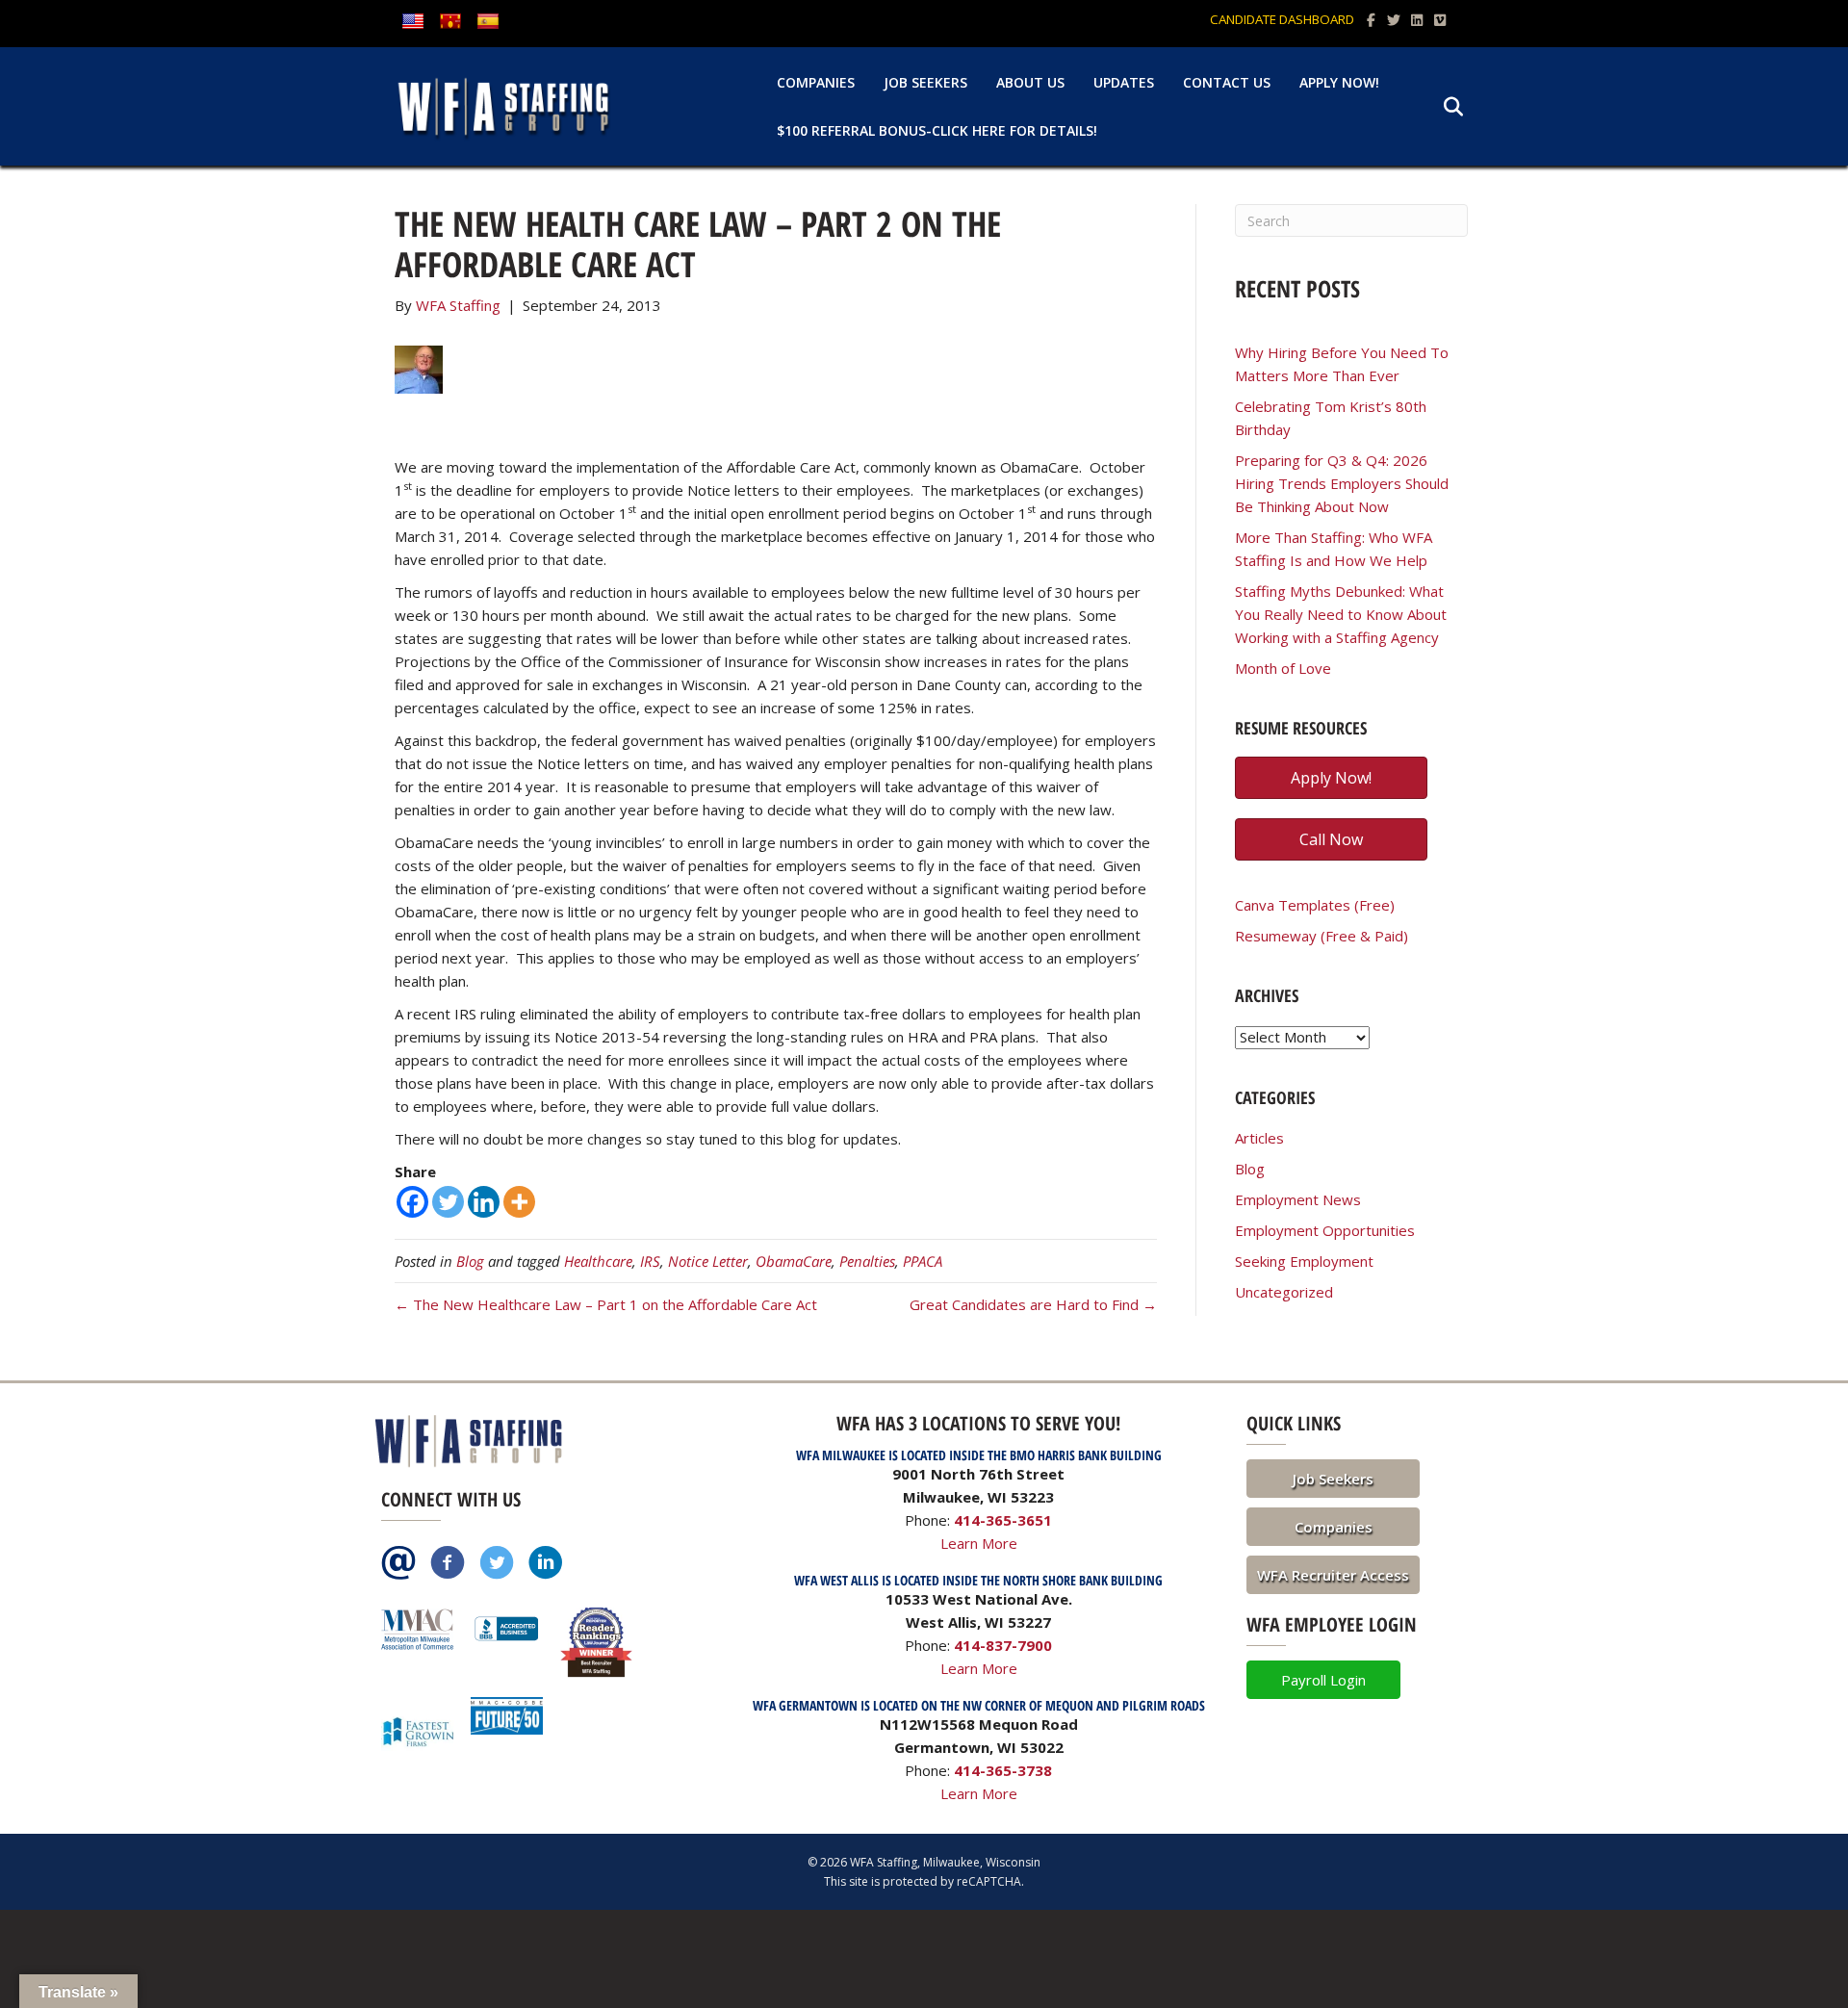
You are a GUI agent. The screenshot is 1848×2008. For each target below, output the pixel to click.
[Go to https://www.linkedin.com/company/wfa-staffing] (546, 1564)
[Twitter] (448, 1202)
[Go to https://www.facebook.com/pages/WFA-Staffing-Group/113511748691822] (448, 1564)
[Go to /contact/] (398, 1564)
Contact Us (1227, 82)
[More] (519, 1202)
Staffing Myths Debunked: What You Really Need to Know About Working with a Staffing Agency (1341, 614)
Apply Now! (1339, 82)
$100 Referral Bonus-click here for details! (937, 130)
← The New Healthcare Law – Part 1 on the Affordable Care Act (606, 1304)
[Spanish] (488, 22)
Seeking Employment (1304, 1261)
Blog (470, 1261)
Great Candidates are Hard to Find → (1033, 1304)
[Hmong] (450, 22)
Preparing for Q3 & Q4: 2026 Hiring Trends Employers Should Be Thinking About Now (1342, 483)
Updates (1124, 82)
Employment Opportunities (1325, 1230)
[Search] (1441, 107)
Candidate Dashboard (1282, 19)
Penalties (867, 1261)
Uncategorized (1284, 1292)
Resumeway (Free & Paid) (1322, 936)
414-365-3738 (1003, 1770)
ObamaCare (794, 1261)
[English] (413, 22)
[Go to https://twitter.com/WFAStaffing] (497, 1564)
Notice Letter (708, 1261)
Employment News (1298, 1199)
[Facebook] (412, 1202)
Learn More (979, 1543)
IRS (650, 1261)
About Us (1030, 82)
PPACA (923, 1261)
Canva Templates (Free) (1315, 905)
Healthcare (598, 1261)
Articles (1259, 1138)
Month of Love (1283, 668)
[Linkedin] (484, 1202)
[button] (1333, 1479)
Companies (816, 82)
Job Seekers (925, 82)
